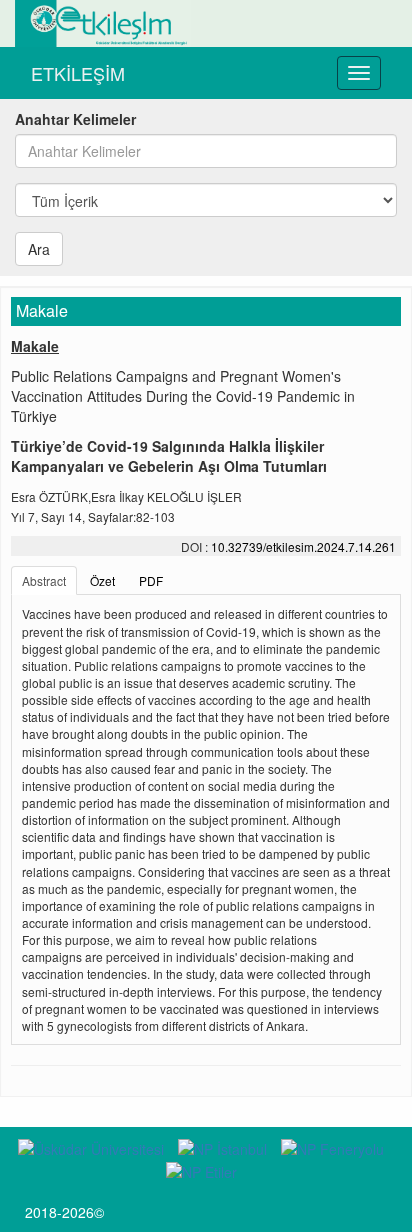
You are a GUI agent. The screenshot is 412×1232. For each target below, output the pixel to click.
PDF (151, 580)
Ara (39, 249)
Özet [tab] (102, 580)
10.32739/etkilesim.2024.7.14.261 (303, 546)
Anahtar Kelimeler (75, 119)
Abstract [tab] (44, 580)
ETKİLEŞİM (78, 73)
